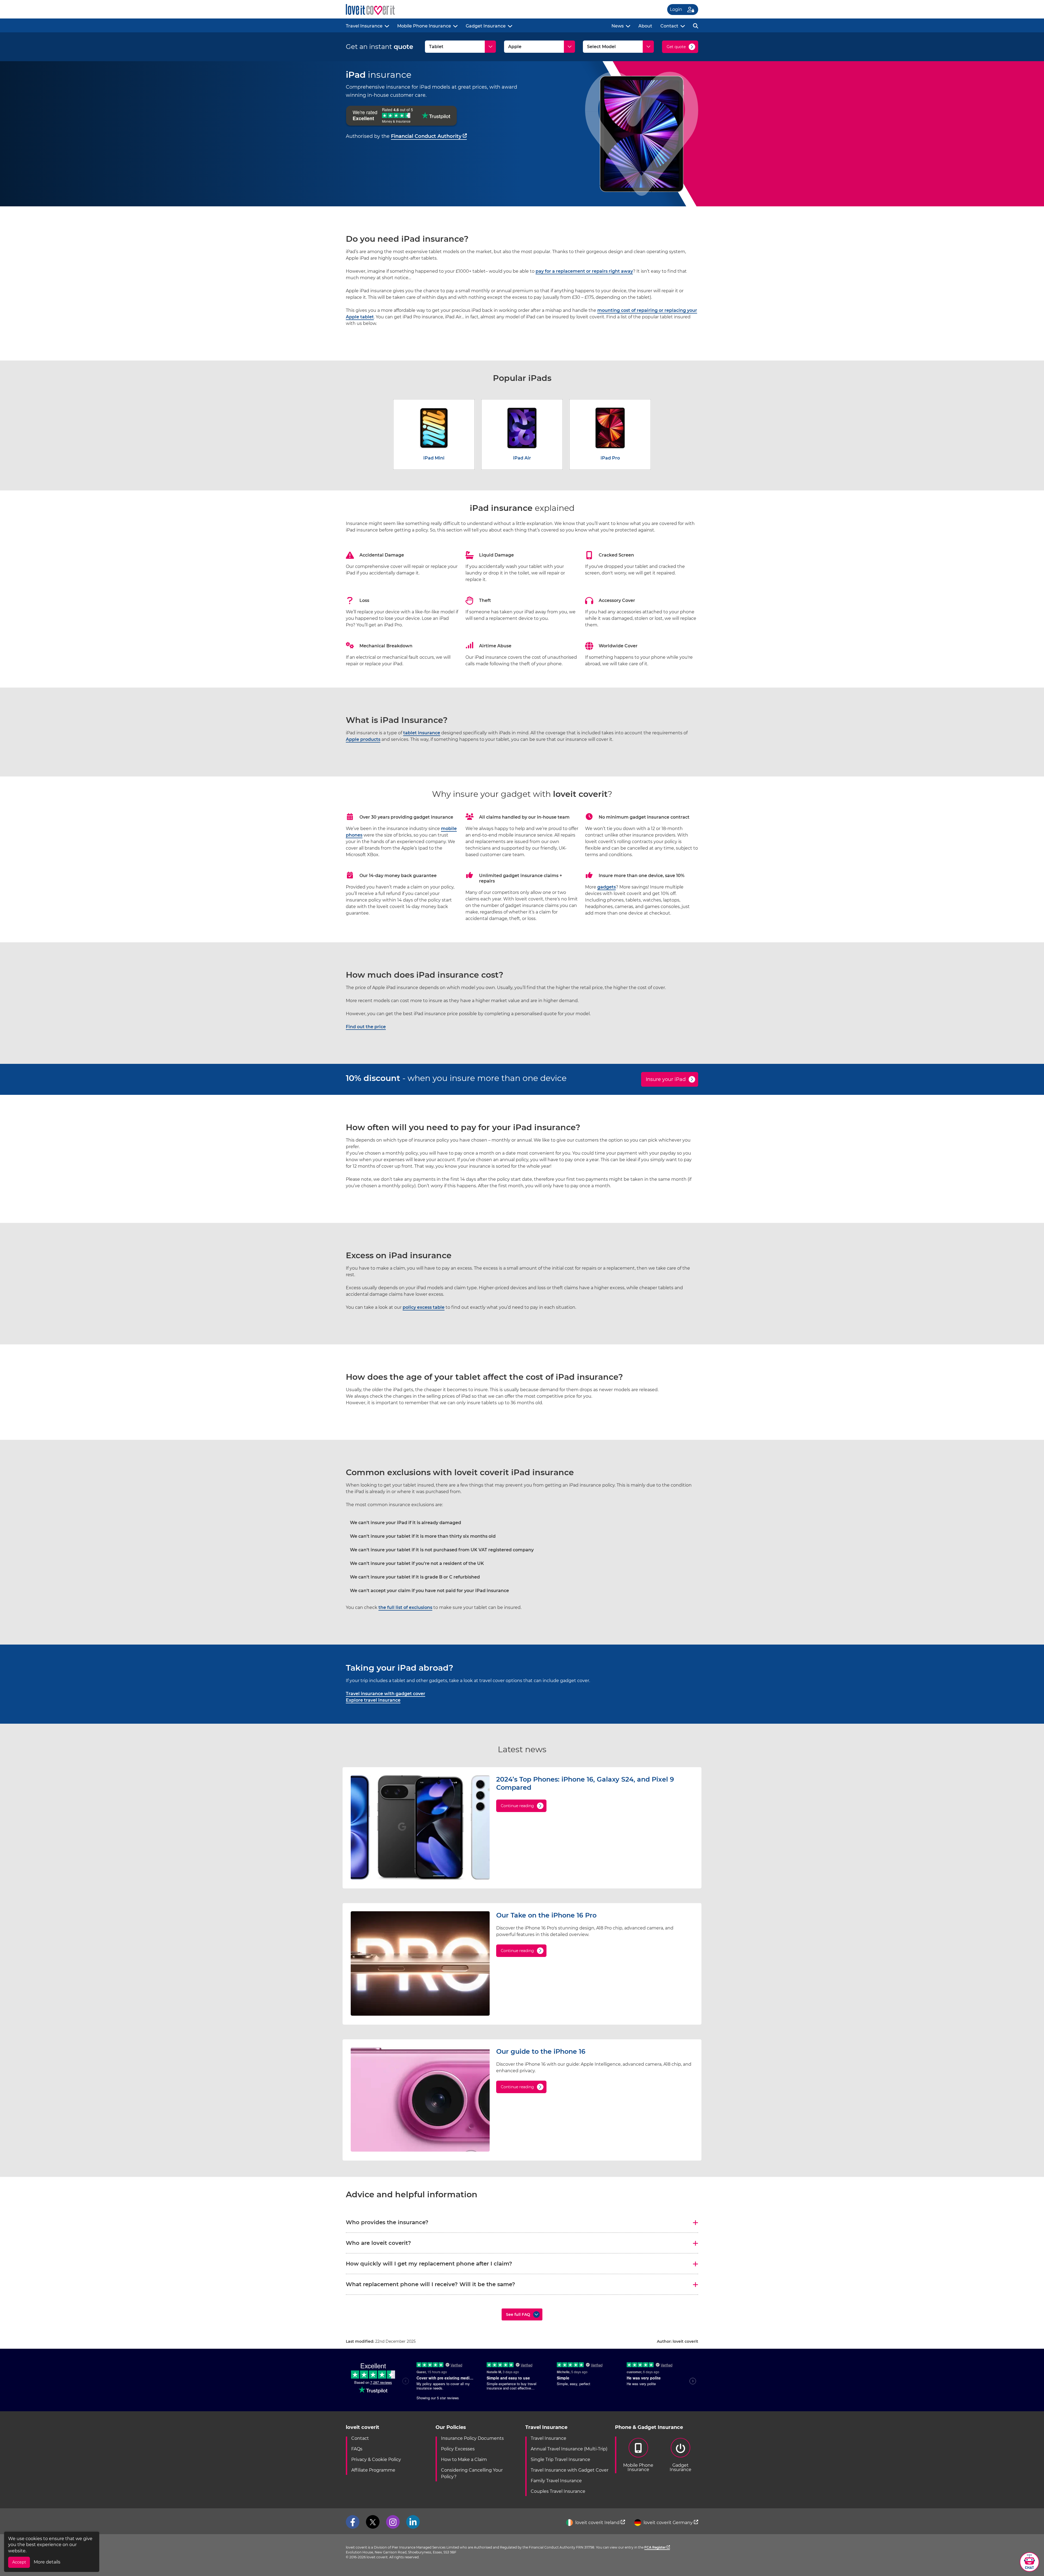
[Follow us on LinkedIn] (413, 2522)
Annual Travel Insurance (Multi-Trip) (569, 2449)
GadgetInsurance (681, 2467)
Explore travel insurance (373, 1700)
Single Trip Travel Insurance (560, 2460)
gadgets (607, 887)
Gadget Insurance (486, 26)
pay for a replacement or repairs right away (584, 271)
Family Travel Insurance (556, 2481)
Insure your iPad (666, 1079)
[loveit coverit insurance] (370, 10)
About (645, 26)
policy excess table (424, 1307)
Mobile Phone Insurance (424, 26)
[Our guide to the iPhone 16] (420, 2150)
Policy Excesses (458, 2449)
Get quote (676, 47)
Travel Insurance (364, 26)
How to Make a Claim (464, 2460)
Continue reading (517, 1806)
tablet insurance (422, 733)
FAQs (357, 2449)
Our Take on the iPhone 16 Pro (546, 1915)
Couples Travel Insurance (558, 2491)
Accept (19, 2562)
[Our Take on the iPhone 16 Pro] (420, 2014)
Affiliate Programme (373, 2470)
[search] (696, 25)
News (618, 26)
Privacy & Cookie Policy (376, 2460)
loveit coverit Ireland (597, 2523)
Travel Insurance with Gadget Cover (570, 2470)
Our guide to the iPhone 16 (541, 2051)
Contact (669, 26)
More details (47, 2562)
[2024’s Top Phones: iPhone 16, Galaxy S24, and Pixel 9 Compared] (420, 1878)
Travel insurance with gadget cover (386, 1694)
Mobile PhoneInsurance (638, 2467)
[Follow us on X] (373, 2522)
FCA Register (655, 2547)
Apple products (363, 739)
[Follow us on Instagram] (393, 2522)
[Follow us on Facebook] (353, 2522)
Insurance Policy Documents (472, 2438)
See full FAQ (518, 2314)
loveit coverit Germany (668, 2523)
